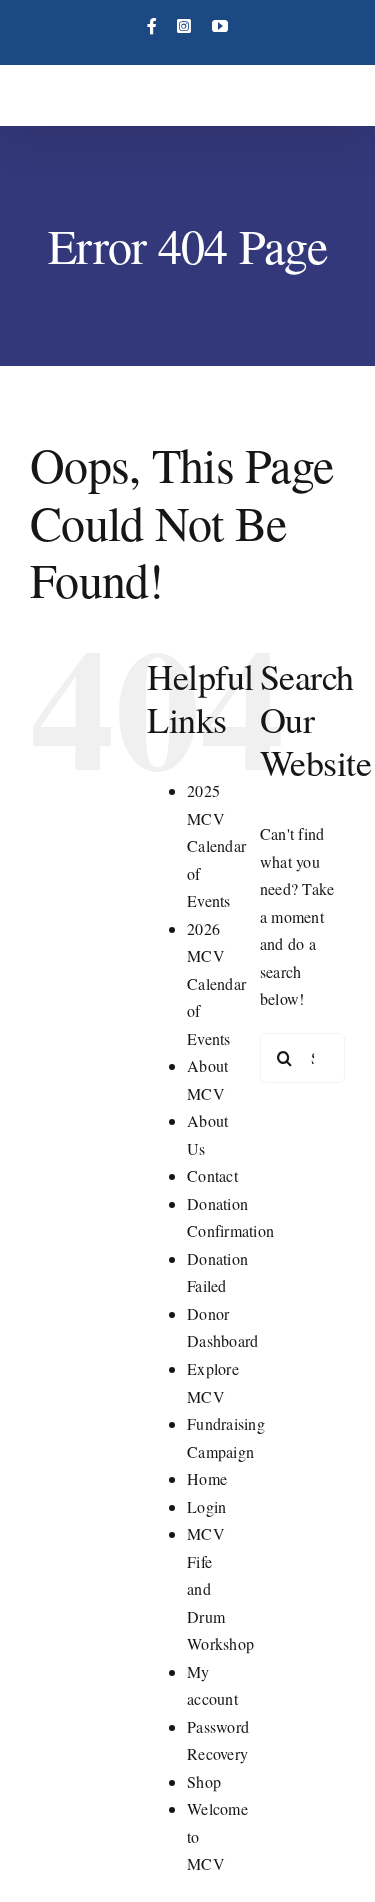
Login (206, 1506)
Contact (212, 1175)
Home (207, 1478)
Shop (204, 1781)
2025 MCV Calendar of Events (216, 845)
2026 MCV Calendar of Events (216, 983)
